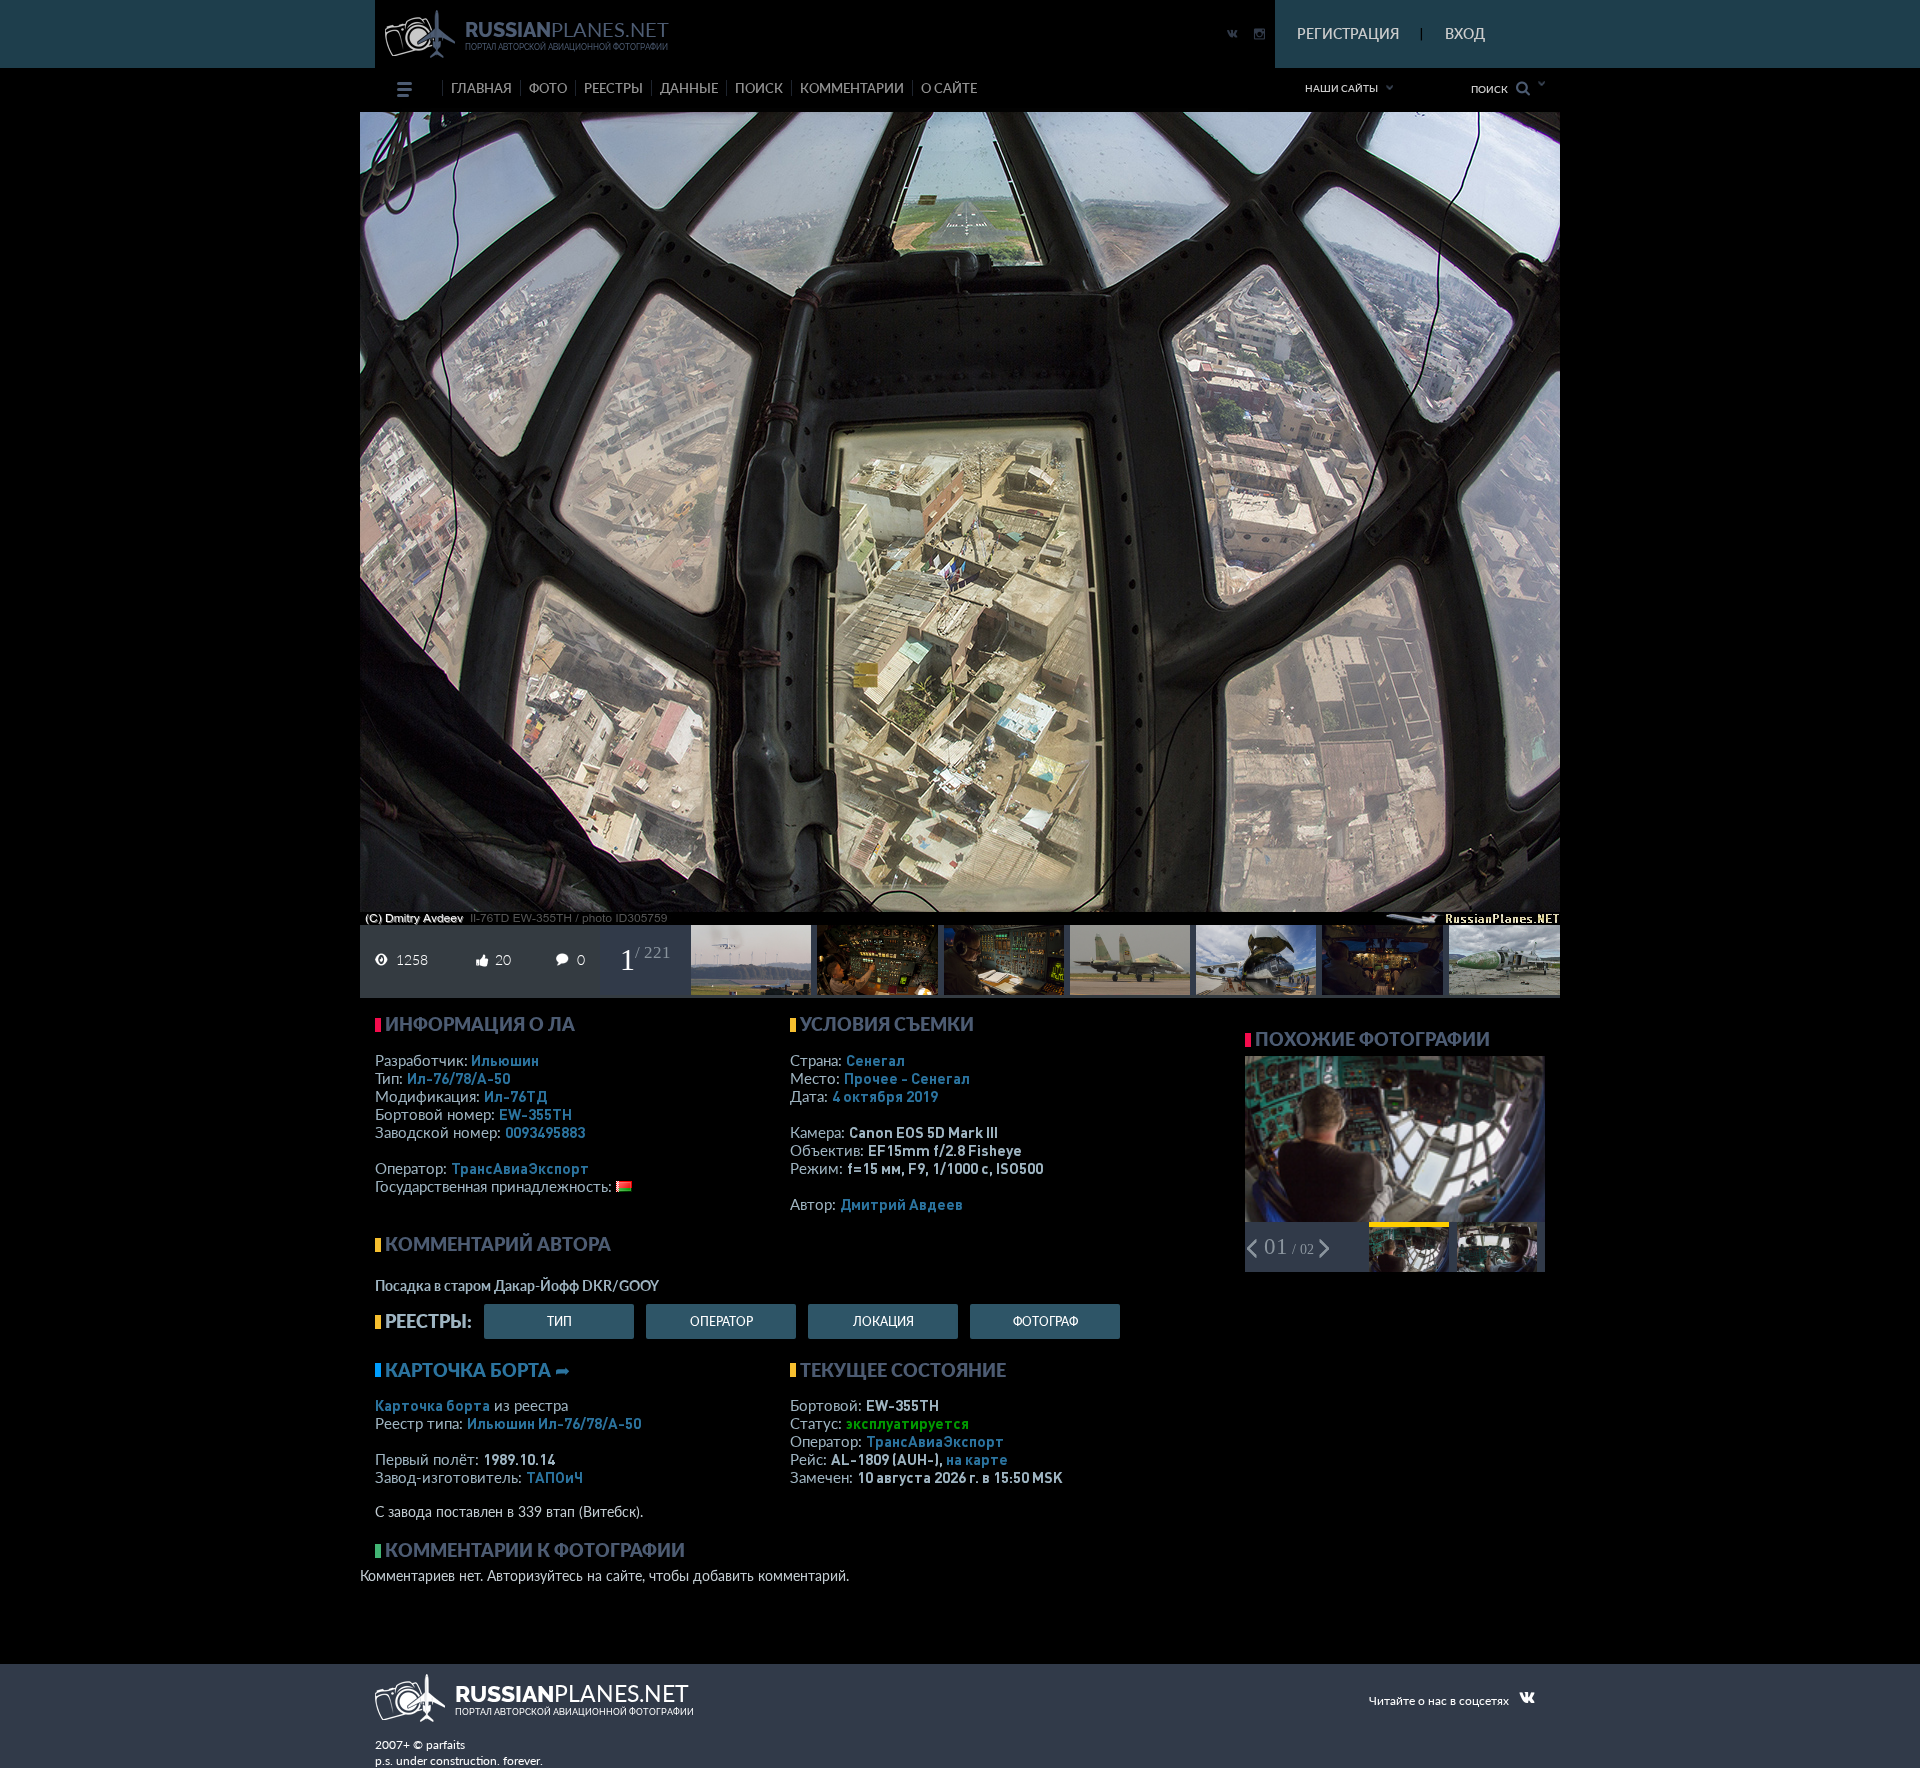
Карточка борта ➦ (477, 1370)
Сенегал (875, 1060)
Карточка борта (432, 1405)
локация (883, 1321)
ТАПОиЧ (554, 1477)
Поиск (1493, 89)
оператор (721, 1321)
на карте (977, 1459)
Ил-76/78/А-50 (458, 1078)
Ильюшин (505, 1060)
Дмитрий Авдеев (901, 1204)
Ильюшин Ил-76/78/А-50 (554, 1423)
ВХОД (1465, 33)
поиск (759, 88)
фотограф (1045, 1321)
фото (548, 88)
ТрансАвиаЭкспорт (520, 1168)
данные (689, 88)
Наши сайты (1341, 88)
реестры (613, 88)
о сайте (949, 88)
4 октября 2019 (885, 1096)
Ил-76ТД (515, 1096)
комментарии (852, 88)
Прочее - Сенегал (907, 1078)
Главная (481, 88)
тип (559, 1321)
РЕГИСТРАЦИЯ (1348, 33)
